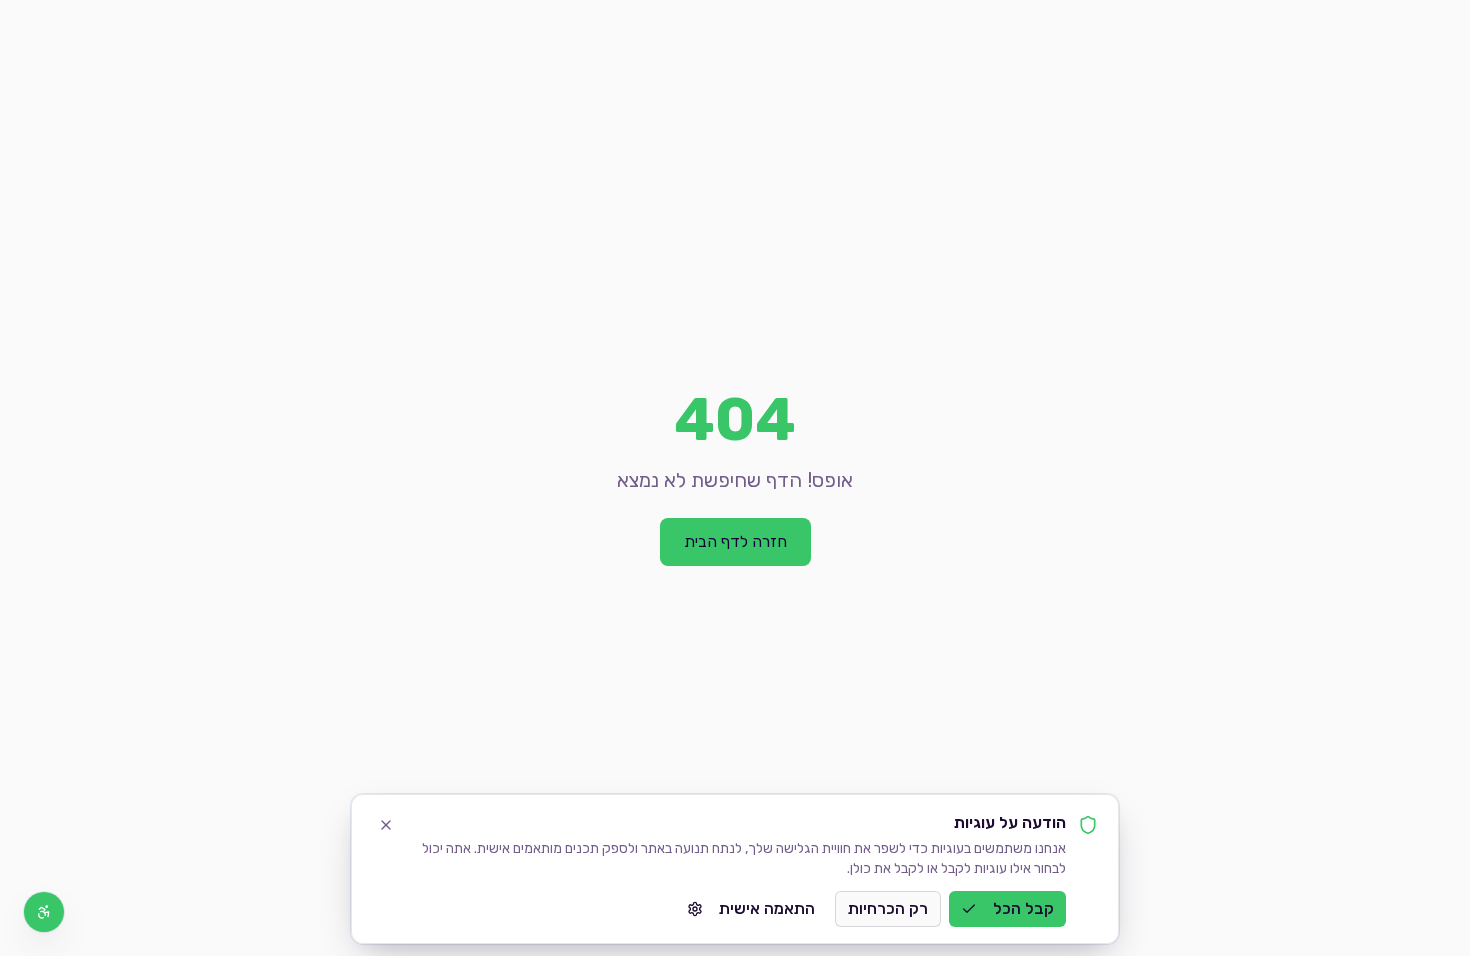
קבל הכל (1023, 908)
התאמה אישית (767, 908)
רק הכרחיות (888, 908)
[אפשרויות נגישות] (44, 912)
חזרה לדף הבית (735, 541)
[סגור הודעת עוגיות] (386, 825)
